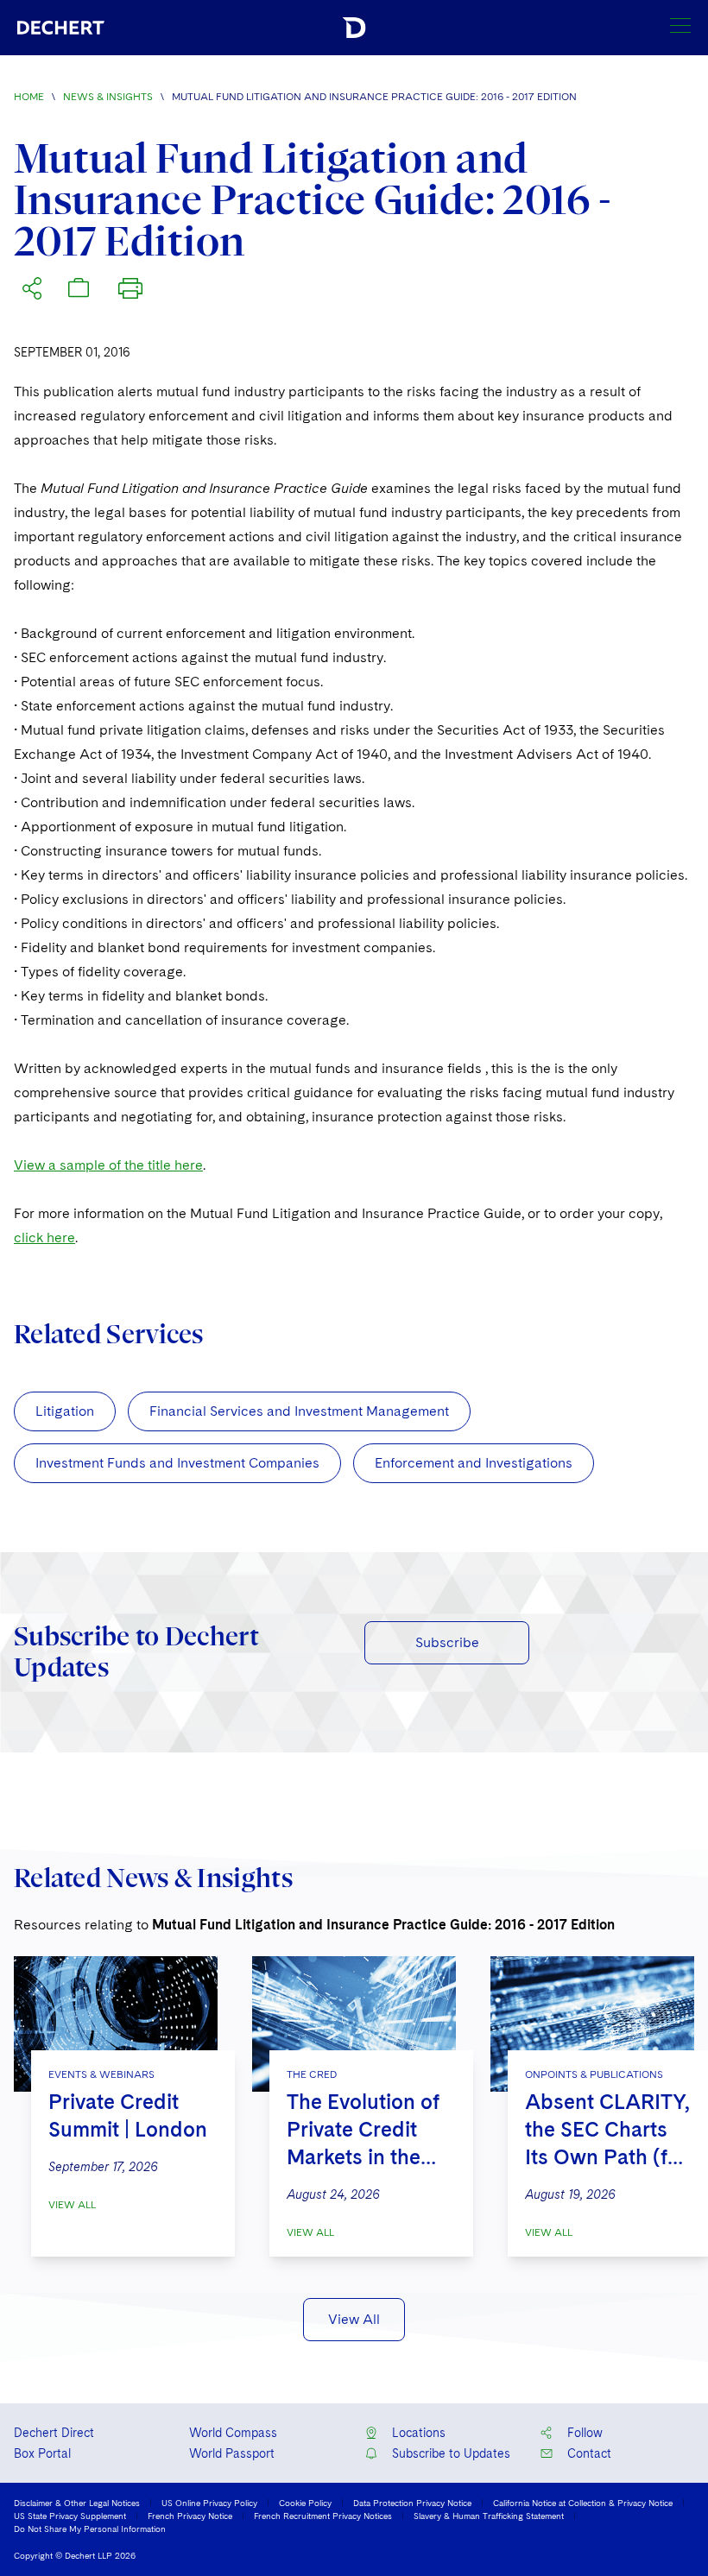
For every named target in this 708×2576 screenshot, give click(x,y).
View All (72, 2205)
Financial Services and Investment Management (299, 1411)
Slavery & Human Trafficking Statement (489, 2516)
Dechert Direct (54, 2433)
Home (29, 97)
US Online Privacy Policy (209, 2503)
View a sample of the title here (108, 1165)
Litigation (65, 1411)
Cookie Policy (305, 2503)
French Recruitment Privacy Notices (323, 2516)
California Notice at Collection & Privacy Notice (583, 2503)
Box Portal (42, 2453)
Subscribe (447, 1642)
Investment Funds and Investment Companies (177, 1463)
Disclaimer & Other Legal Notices (77, 2503)
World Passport (232, 2453)
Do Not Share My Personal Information (90, 2529)
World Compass (233, 2433)
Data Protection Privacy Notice (412, 2503)
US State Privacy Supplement (70, 2516)
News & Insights (108, 97)
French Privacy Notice (190, 2516)
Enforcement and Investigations (474, 1463)
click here (44, 1237)
